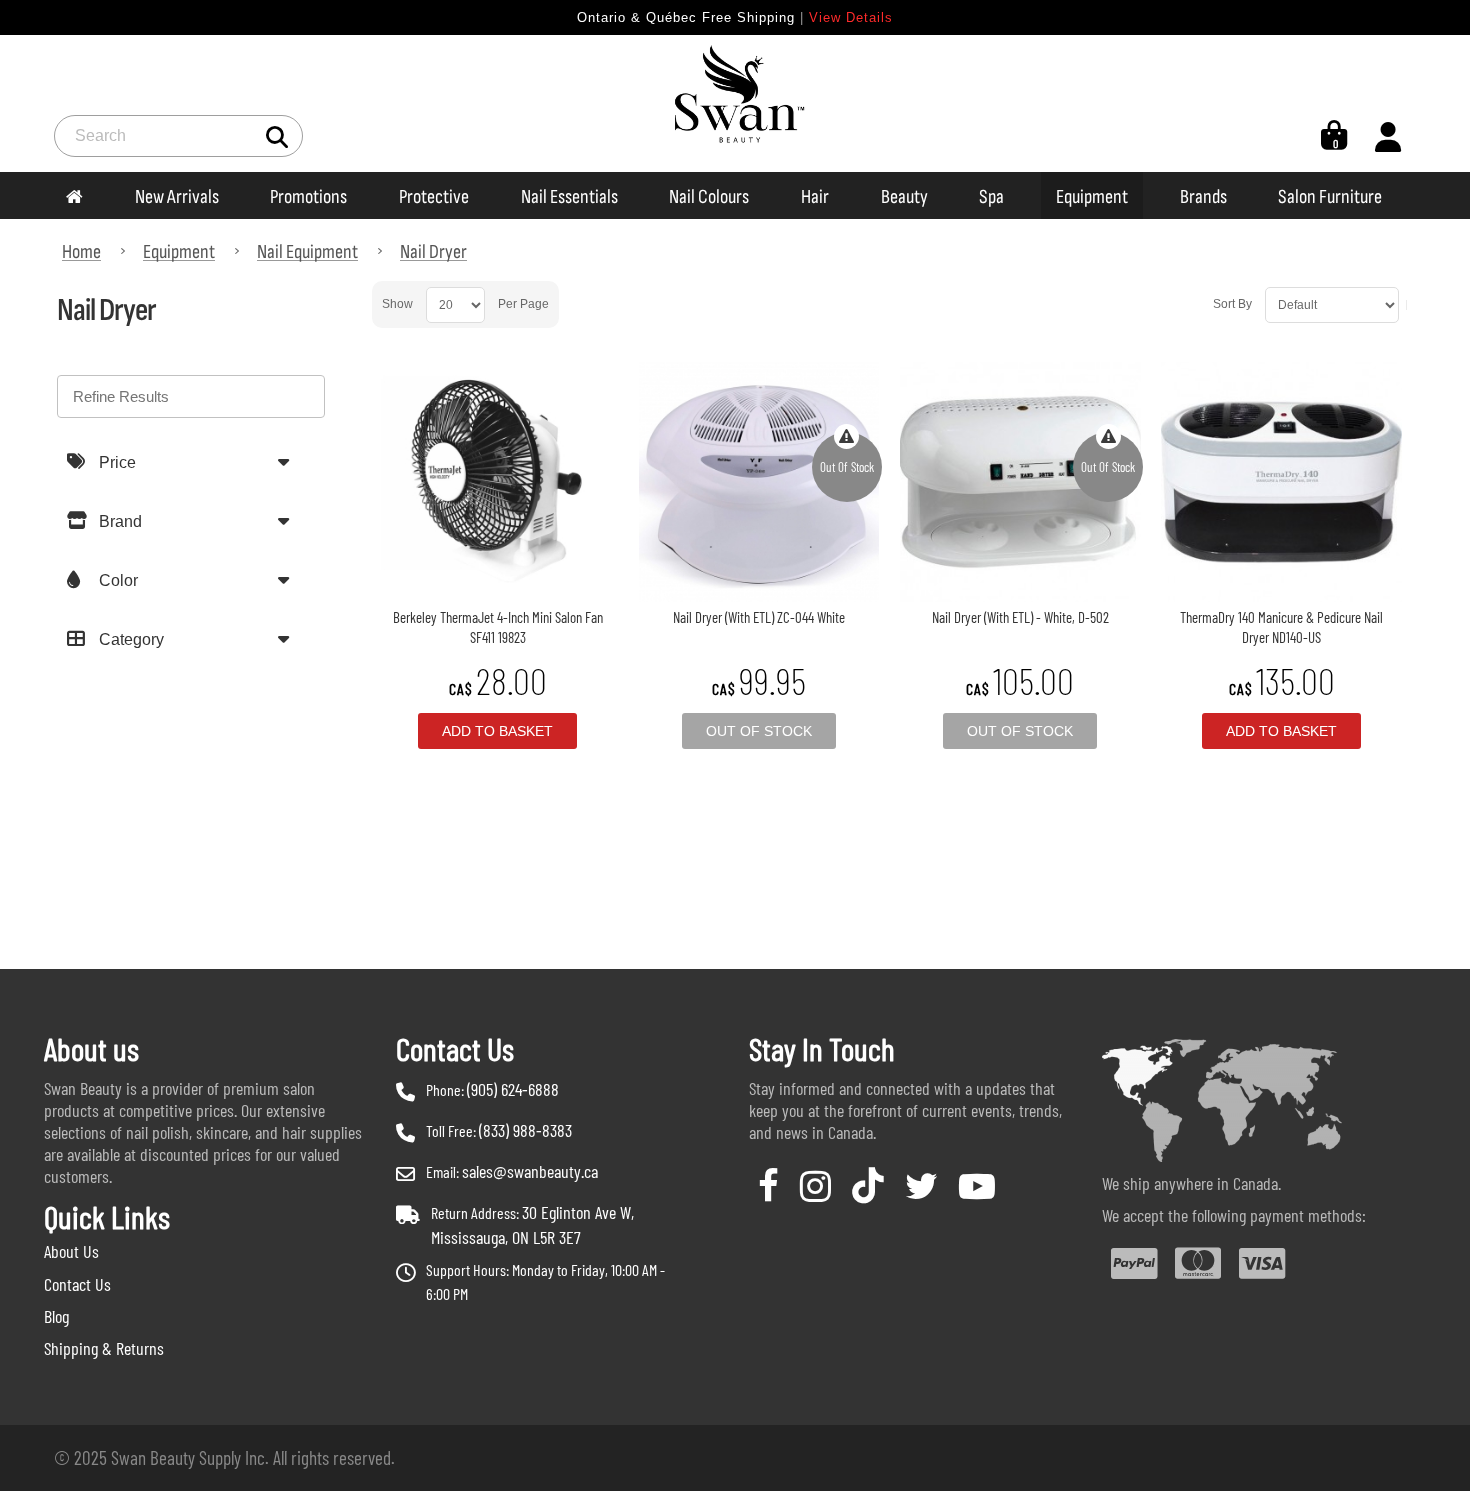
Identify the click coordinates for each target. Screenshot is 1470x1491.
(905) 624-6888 (513, 1089)
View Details (851, 17)
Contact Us (77, 1284)
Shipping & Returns (104, 1348)
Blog (56, 1316)
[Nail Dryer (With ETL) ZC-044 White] (759, 482)
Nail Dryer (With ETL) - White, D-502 (1020, 617)
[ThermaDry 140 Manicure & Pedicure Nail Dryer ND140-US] (1281, 482)
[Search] (277, 135)
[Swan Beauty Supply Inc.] (735, 103)
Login (1388, 136)
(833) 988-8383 (525, 1130)
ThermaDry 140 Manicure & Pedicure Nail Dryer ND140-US (1281, 627)
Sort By (1232, 304)
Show (397, 304)
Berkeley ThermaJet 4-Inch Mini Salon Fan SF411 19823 (498, 627)
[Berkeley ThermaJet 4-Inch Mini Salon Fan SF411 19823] (498, 482)
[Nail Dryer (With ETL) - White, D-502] (1020, 482)
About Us (71, 1251)
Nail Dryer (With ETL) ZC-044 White (759, 617)
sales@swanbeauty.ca (530, 1171)
